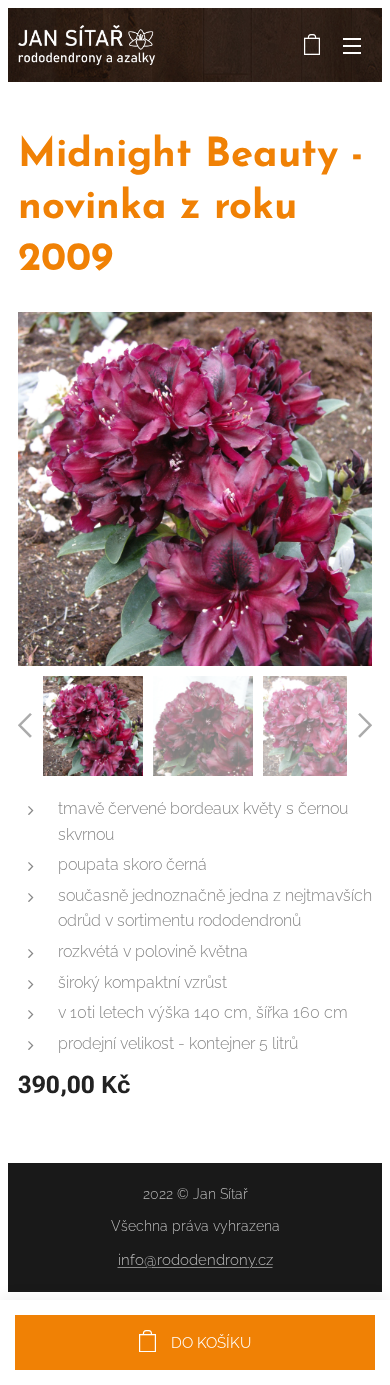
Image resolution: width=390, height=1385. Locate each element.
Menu (352, 45)
